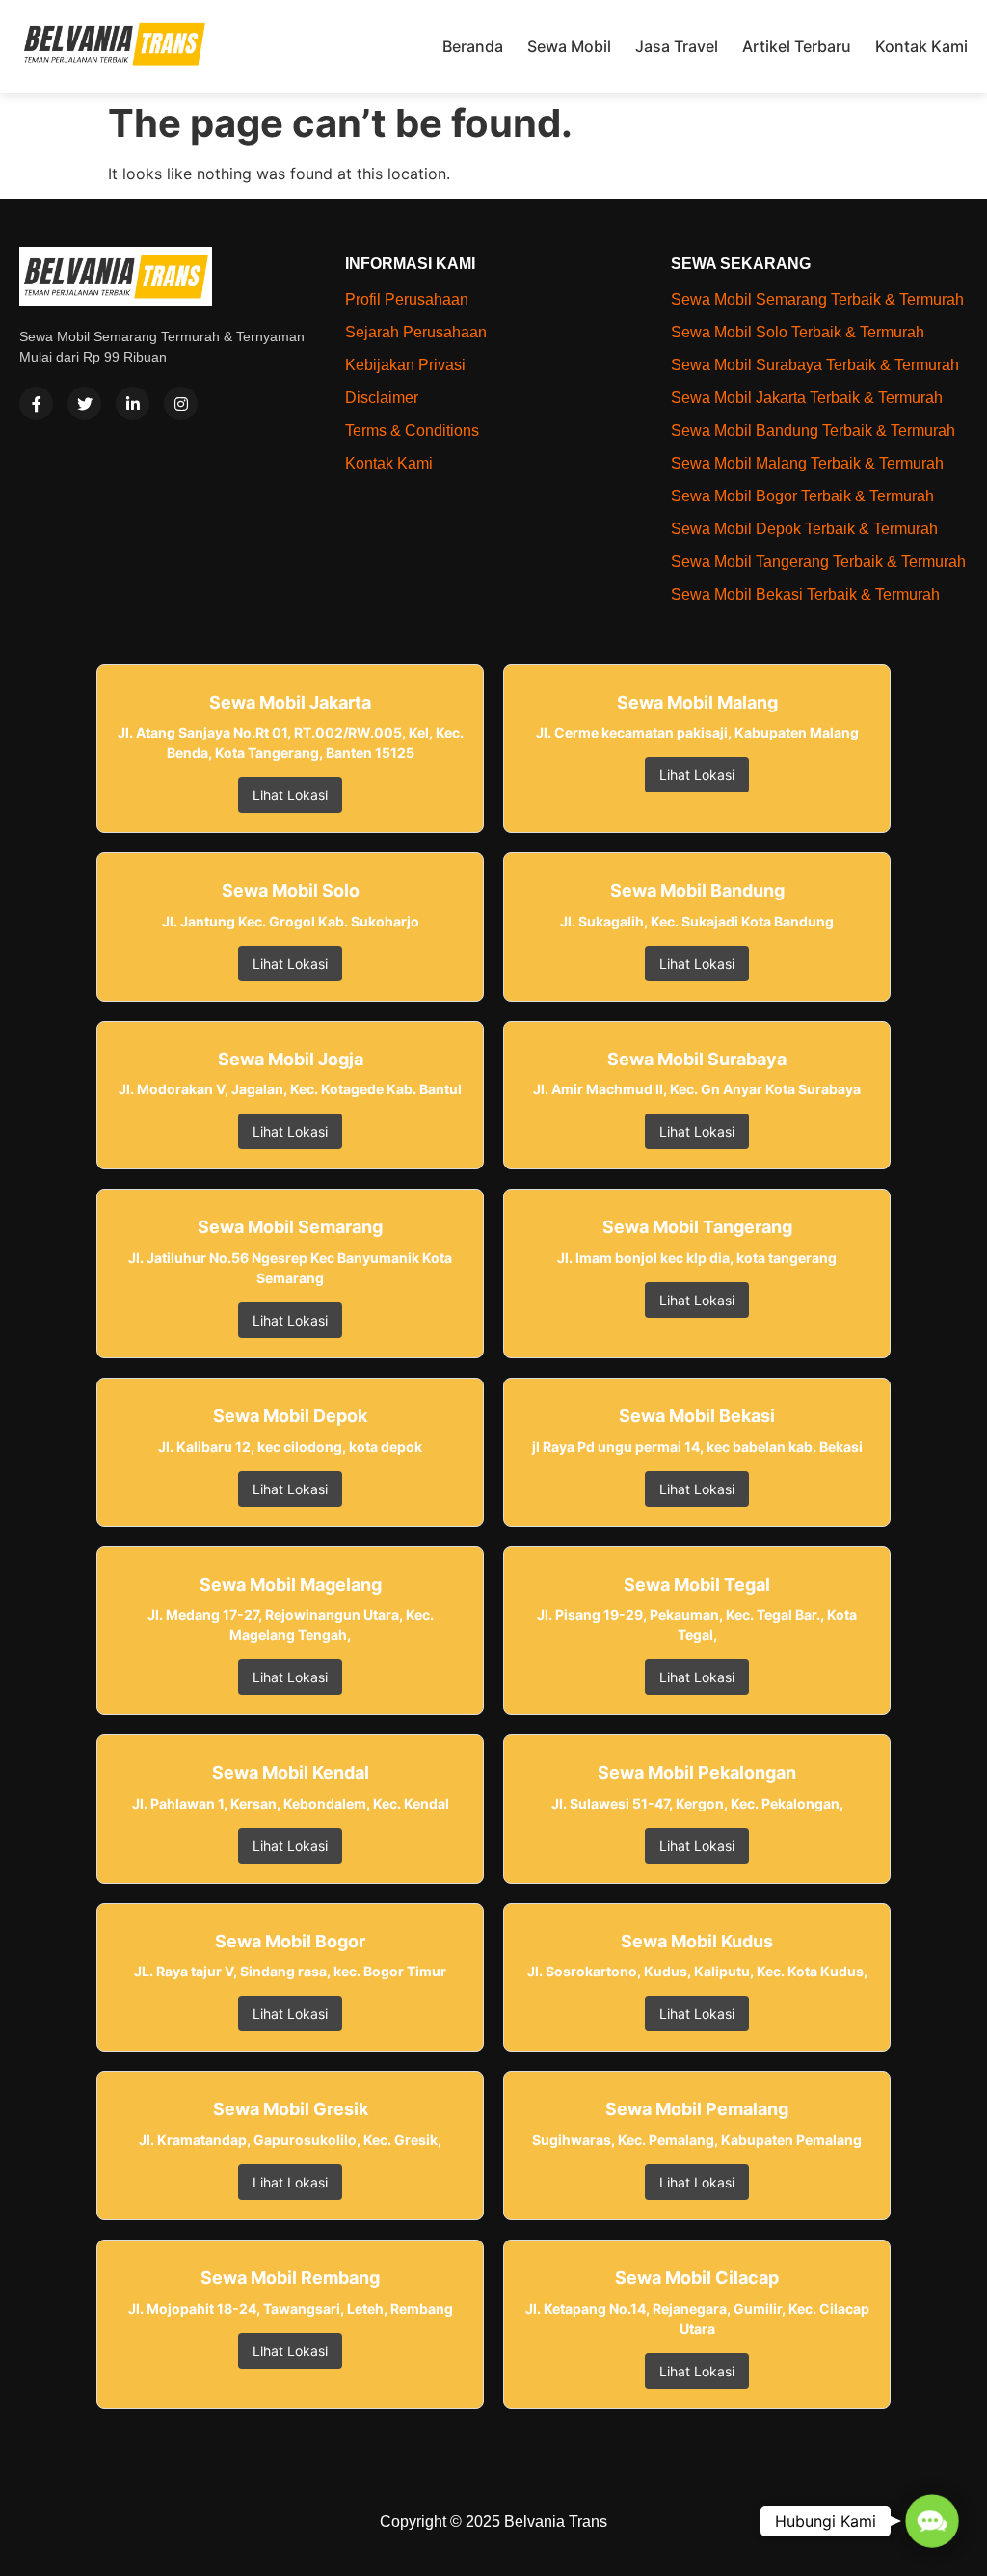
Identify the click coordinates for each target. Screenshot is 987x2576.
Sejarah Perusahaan (416, 332)
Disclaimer (382, 398)
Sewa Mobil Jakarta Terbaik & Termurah (807, 398)
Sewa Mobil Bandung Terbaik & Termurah (813, 430)
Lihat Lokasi (290, 795)
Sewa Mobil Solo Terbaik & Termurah (798, 332)
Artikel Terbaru (797, 46)
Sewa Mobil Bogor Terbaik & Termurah (802, 496)
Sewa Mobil (569, 46)
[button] (933, 2522)
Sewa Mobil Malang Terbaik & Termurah (807, 463)
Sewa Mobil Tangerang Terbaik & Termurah (818, 562)
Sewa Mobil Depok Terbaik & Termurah (804, 529)
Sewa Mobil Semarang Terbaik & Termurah (817, 299)
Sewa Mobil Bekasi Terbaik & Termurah (805, 594)
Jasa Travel (677, 46)
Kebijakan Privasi (405, 365)
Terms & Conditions (412, 430)
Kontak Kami (921, 46)
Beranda (473, 46)
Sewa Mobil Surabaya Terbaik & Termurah (815, 365)
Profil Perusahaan (407, 299)
